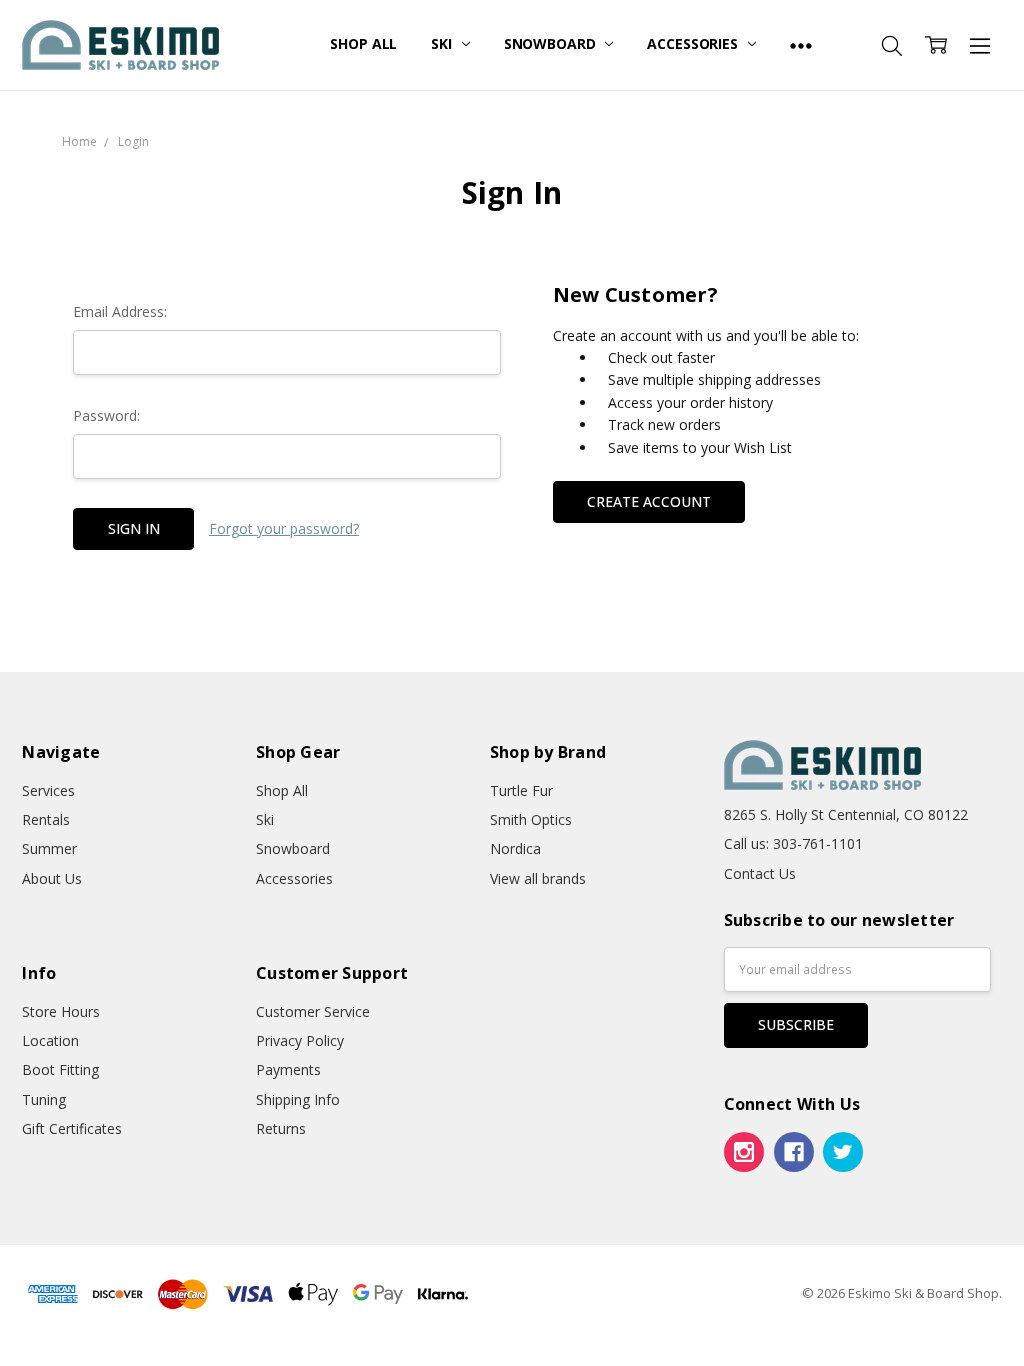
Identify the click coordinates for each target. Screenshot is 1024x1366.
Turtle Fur (521, 790)
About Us (52, 878)
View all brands (538, 878)
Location (50, 1040)
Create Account (649, 501)
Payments (288, 1069)
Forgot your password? (284, 528)
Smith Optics (531, 819)
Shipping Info (298, 1099)
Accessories (694, 43)
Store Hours (61, 1011)
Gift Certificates (72, 1128)
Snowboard (552, 43)
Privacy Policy (300, 1040)
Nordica (515, 848)
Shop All (363, 43)
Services (48, 790)
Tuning (44, 1099)
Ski (443, 43)
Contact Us (760, 873)
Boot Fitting (60, 1069)
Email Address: (120, 311)
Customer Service (313, 1011)
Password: (106, 415)
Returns (281, 1128)
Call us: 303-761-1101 (793, 843)
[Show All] (801, 45)
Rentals (46, 819)
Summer (49, 848)
